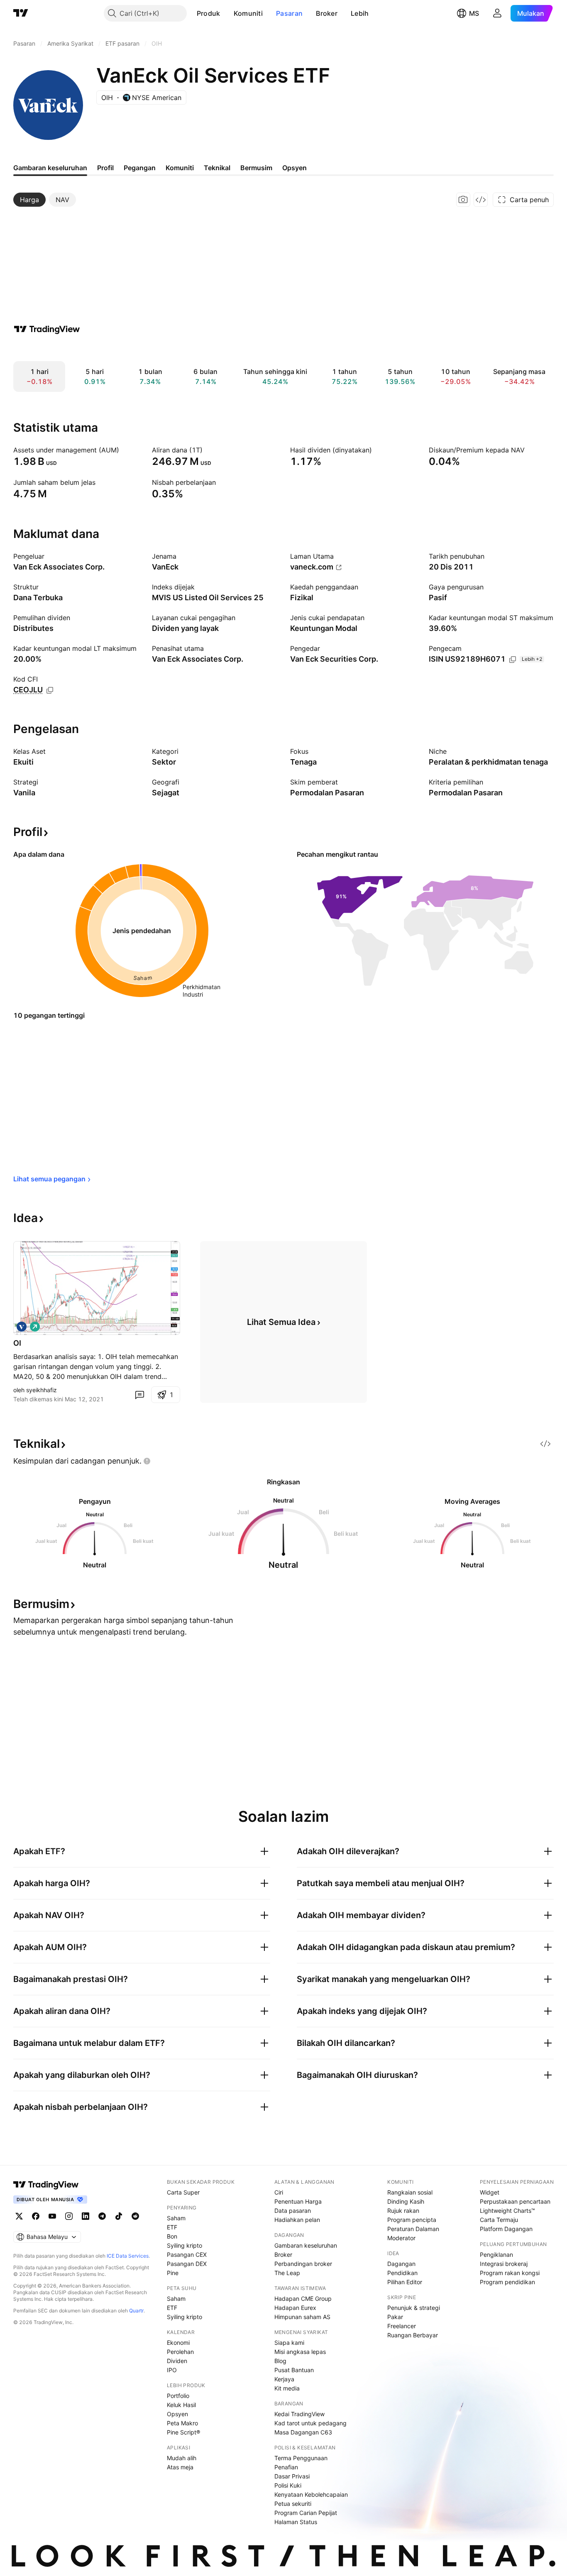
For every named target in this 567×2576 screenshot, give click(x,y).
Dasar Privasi (292, 2476)
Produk (209, 13)
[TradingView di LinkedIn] (86, 2216)
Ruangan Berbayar (413, 2335)
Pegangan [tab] (140, 168)
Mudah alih (182, 2458)
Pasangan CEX (187, 2255)
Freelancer (402, 2326)
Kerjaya (284, 2379)
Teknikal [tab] (217, 168)
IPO (172, 2370)
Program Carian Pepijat (306, 2513)
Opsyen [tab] (294, 168)
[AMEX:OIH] (22, 1327)
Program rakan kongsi (510, 2273)
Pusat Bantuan (294, 2370)
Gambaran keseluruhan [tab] (50, 168)
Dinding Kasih (406, 2201)
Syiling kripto (185, 2245)
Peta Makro (182, 2423)
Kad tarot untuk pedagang (310, 2423)
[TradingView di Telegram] (102, 2216)
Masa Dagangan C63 (303, 2432)
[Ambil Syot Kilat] (463, 200)
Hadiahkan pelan (297, 2220)
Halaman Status (296, 2522)
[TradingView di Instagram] (69, 2216)
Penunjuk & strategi (414, 2308)
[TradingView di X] (19, 2216)
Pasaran (289, 13)
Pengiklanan (496, 2255)
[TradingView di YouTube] (52, 2216)
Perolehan (180, 2352)
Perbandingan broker (303, 2264)
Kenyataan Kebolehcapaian (311, 2494)
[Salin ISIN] (513, 660)
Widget (490, 2192)
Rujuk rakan (403, 2211)
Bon (172, 2236)
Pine (173, 2273)
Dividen (177, 2361)
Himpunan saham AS (302, 2317)
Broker (327, 13)
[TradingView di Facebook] (36, 2216)
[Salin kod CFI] (50, 690)
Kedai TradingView (299, 2414)
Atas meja (180, 2467)
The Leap (287, 2273)
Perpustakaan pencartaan (515, 2201)
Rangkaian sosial (410, 2192)
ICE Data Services (128, 2256)
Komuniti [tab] (180, 168)
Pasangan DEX (187, 2264)
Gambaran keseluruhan (306, 2245)
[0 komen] (139, 1395)
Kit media (287, 2388)
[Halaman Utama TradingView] (21, 13)
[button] (227, 13)
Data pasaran (293, 2211)
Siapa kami (289, 2343)
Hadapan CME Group (303, 2299)
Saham (176, 2218)
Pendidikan (402, 2273)
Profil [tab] (105, 168)
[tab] (29, 200)
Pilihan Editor (405, 2282)
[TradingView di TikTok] (119, 2216)
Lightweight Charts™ (507, 2211)
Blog (280, 2361)
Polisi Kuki (288, 2485)
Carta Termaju (499, 2220)
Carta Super (183, 2192)
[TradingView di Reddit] (135, 2216)
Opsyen (177, 2414)
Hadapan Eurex (295, 2308)
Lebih (360, 13)
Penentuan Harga (298, 2201)
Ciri (279, 2192)
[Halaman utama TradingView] (46, 2185)
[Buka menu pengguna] (497, 13)
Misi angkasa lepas (300, 2352)
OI (17, 1343)
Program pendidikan (507, 2282)
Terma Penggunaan (301, 2458)
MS (474, 13)
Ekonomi (178, 2343)
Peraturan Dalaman (413, 2229)
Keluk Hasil (181, 2405)
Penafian (286, 2467)
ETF (172, 2227)
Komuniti (248, 13)
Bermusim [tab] (256, 168)
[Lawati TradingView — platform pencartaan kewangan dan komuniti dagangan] (47, 329)
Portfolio (178, 2396)
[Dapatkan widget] (481, 200)
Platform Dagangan (506, 2229)
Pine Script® (183, 2432)
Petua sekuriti (293, 2504)
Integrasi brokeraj (504, 2264)
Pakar (395, 2317)
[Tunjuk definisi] (125, 450)
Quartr (136, 2311)
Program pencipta (412, 2220)
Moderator (401, 2238)
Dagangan (401, 2264)
